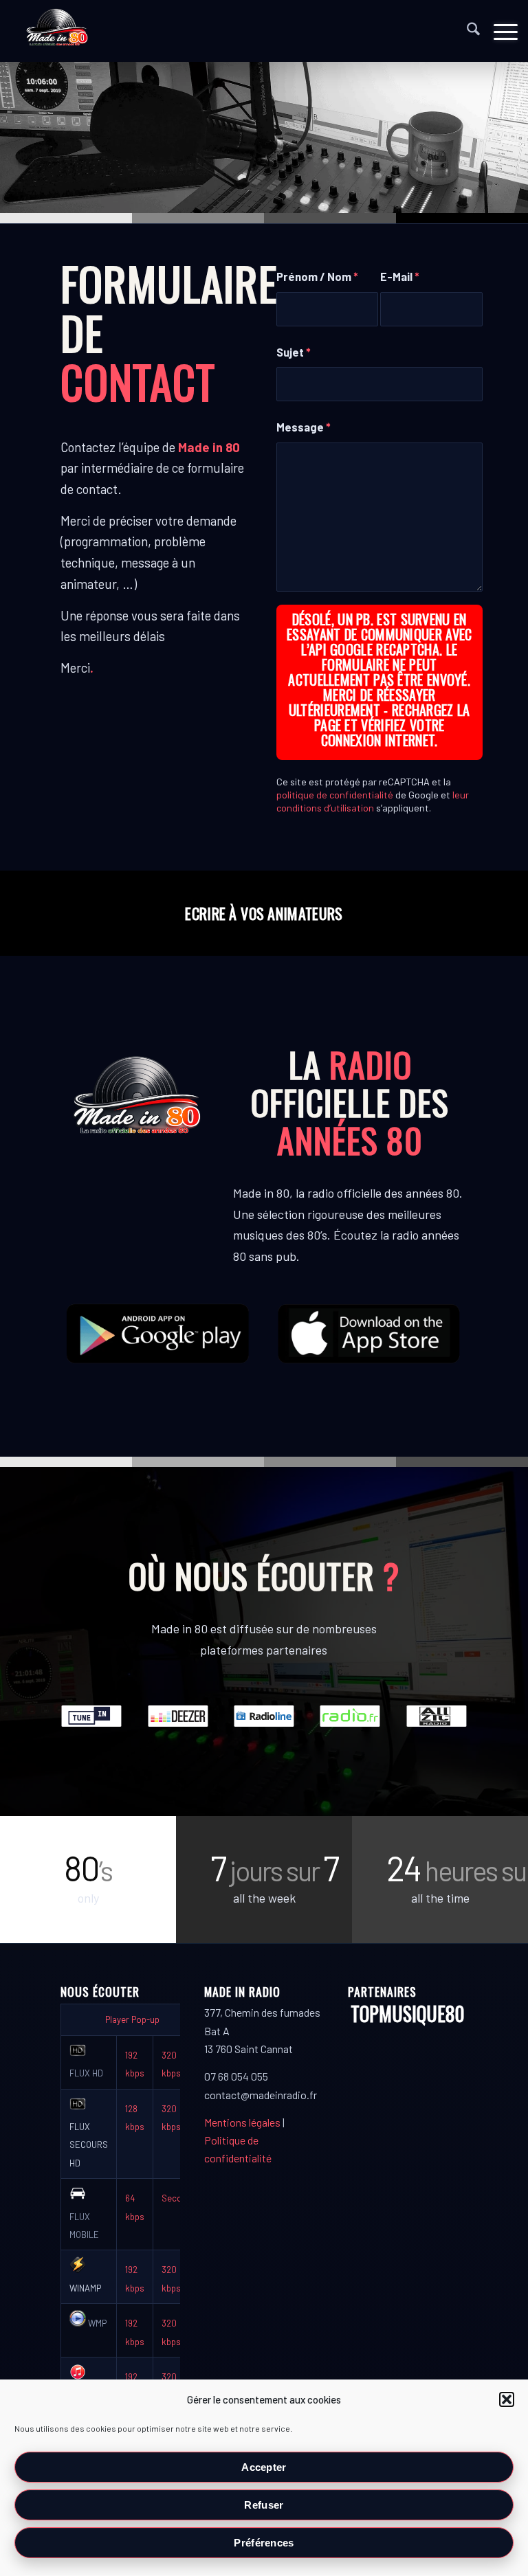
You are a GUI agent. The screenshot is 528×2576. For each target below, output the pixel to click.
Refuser (264, 2505)
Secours (178, 2198)
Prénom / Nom (317, 276)
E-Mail (400, 276)
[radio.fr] (350, 1716)
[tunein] (91, 1716)
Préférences (264, 2543)
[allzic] (437, 1716)
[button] (507, 2399)
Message (304, 427)
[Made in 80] (57, 31)
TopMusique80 (408, 2014)
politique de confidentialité (335, 795)
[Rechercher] (466, 31)
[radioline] (264, 1716)
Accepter (264, 2467)
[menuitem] (466, 31)
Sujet (294, 352)
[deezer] (178, 1716)
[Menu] (499, 31)
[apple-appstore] (370, 1333)
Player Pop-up (132, 2019)
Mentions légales (242, 2122)
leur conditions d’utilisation (373, 801)
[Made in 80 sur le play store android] (158, 1333)
